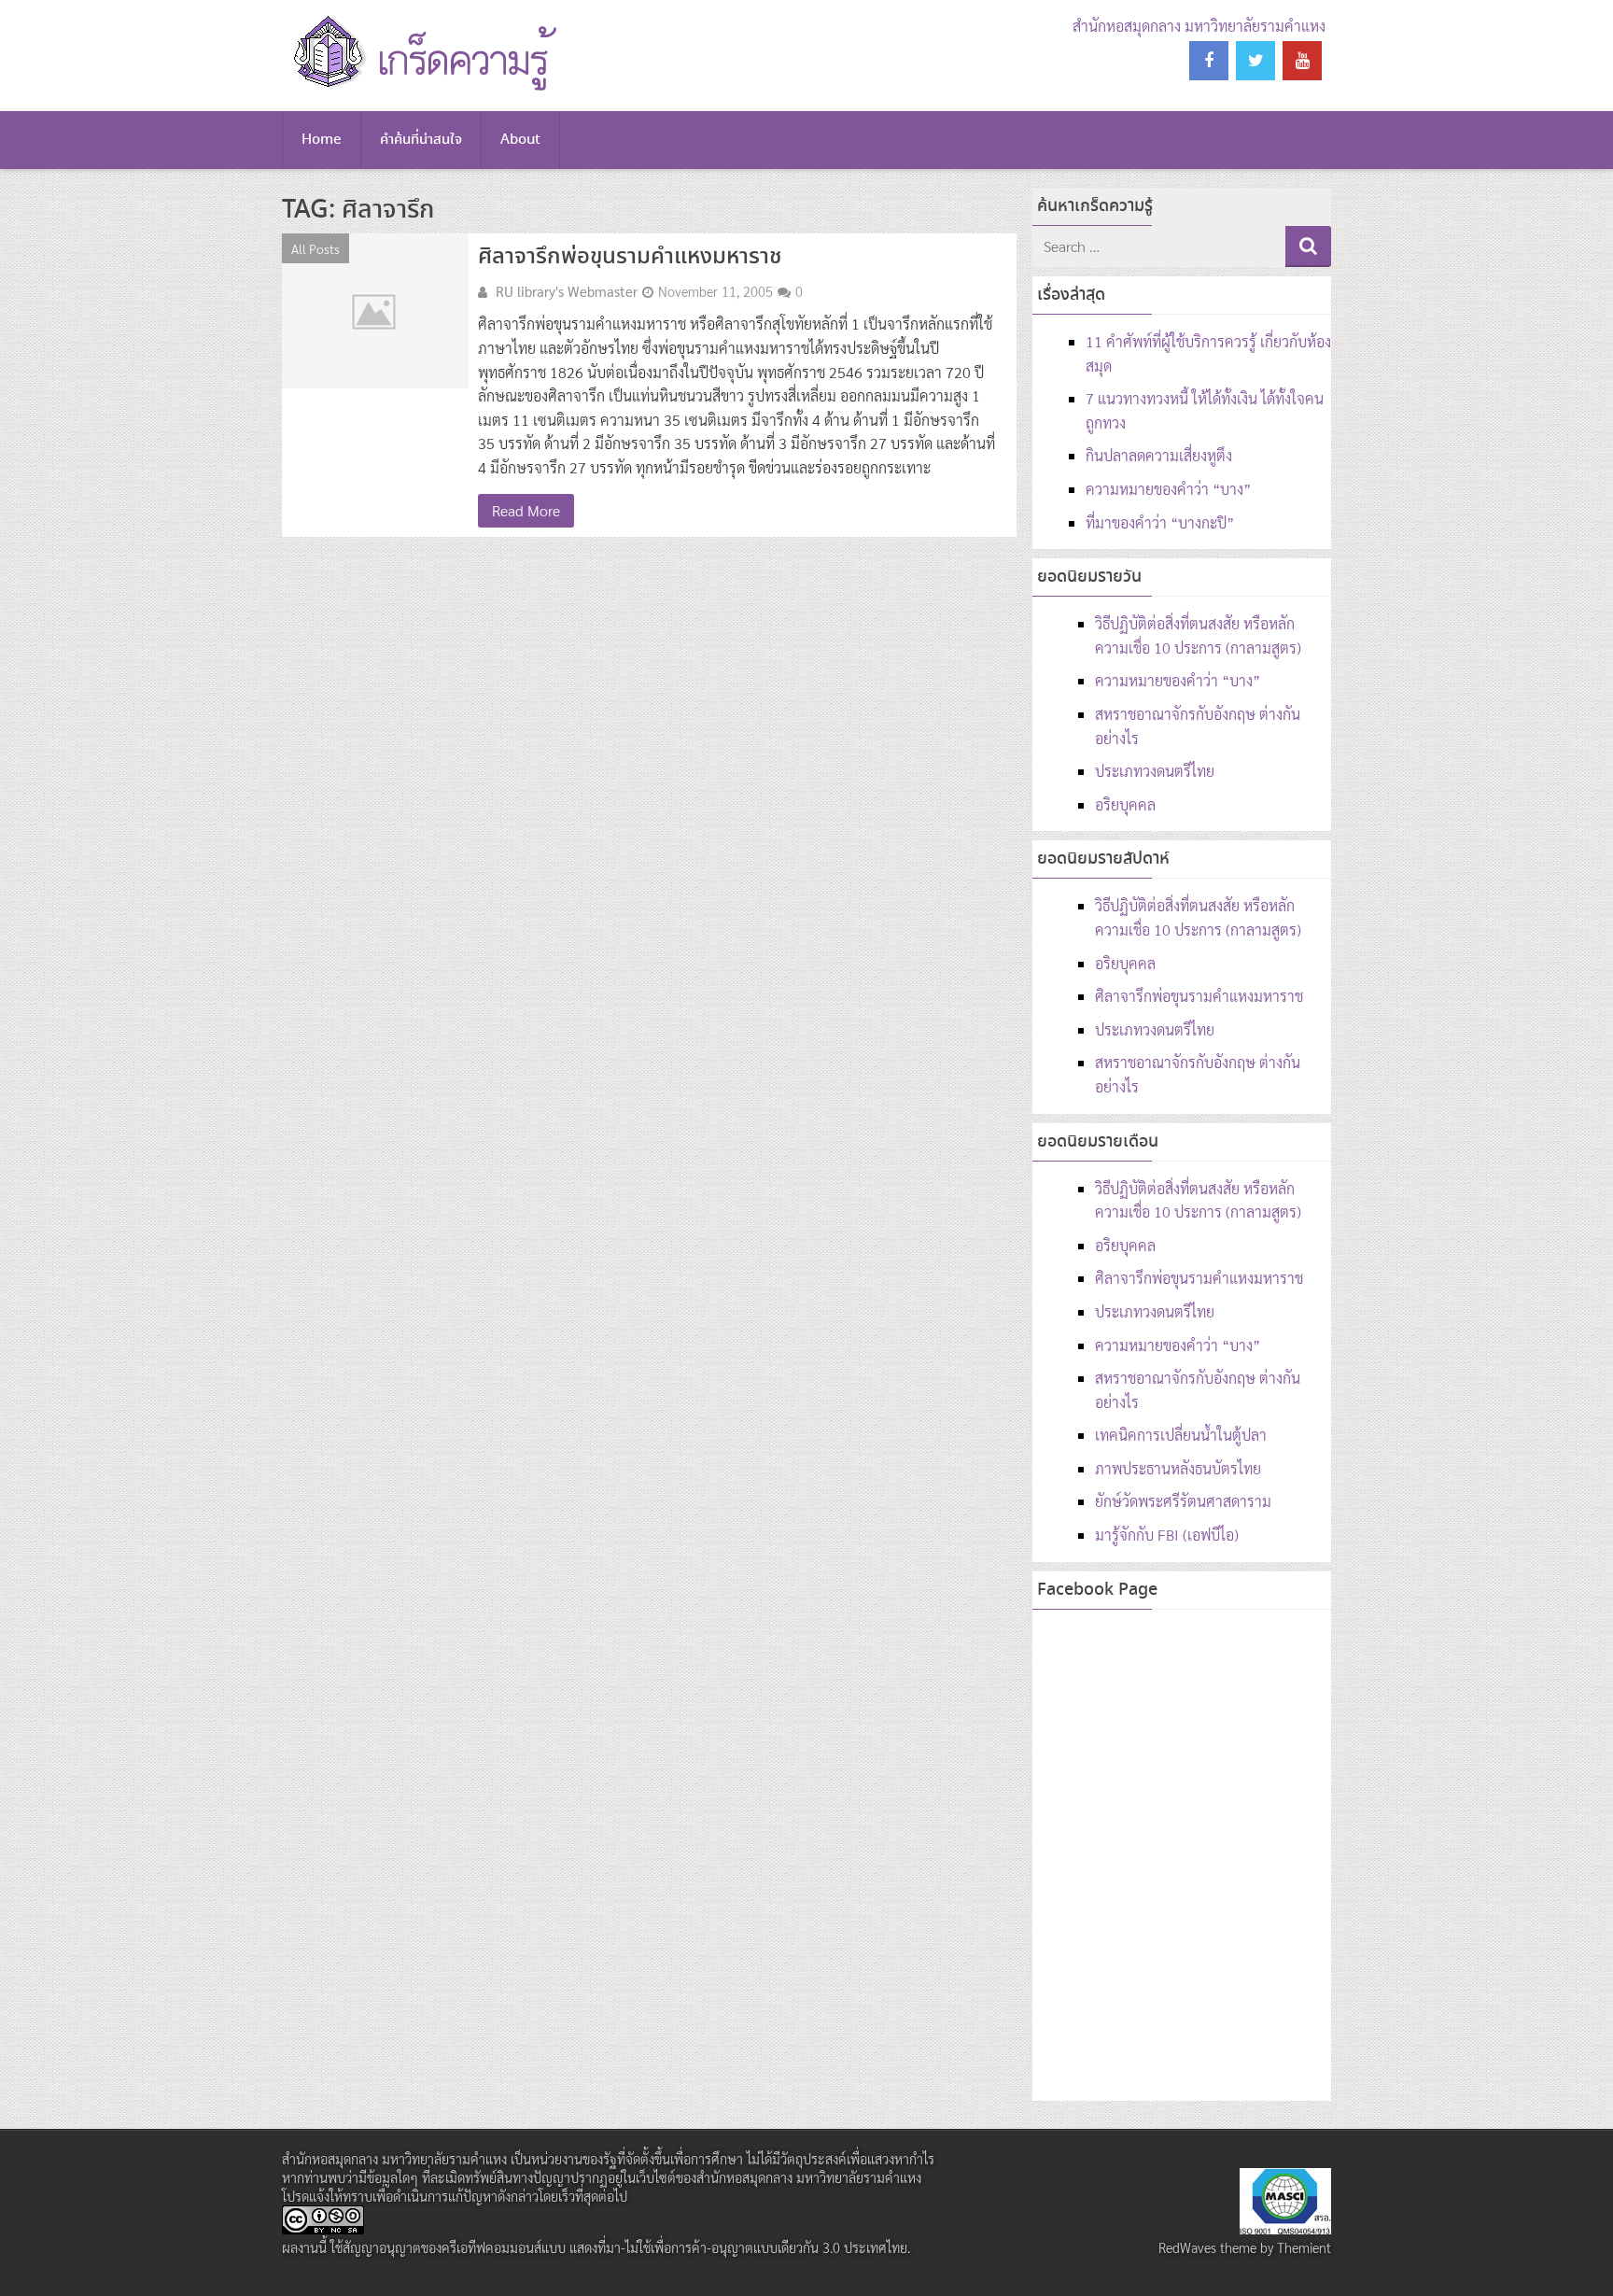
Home (322, 140)
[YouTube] (1302, 61)
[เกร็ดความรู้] (421, 88)
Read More (526, 510)
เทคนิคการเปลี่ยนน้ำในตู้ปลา (1181, 1435)
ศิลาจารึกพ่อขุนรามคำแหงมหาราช (630, 257)
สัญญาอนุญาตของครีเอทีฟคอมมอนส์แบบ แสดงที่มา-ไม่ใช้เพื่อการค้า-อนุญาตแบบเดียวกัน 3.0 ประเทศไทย (625, 2247)
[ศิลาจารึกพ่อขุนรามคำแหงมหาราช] (375, 311)
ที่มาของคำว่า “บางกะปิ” (1160, 522)
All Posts (316, 248)
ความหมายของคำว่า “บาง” (1168, 489)
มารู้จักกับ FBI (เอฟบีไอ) (1167, 1535)
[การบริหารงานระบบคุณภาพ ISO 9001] (1285, 2229)
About (520, 140)
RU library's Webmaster (567, 291)
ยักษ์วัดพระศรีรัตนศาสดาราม (1183, 1501)
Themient (1304, 2247)
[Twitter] (1255, 61)
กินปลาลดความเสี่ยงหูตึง (1159, 455)
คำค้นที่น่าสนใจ (421, 140)
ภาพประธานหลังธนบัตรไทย (1178, 1468)
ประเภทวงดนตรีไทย (1155, 771)
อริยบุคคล (1125, 804)
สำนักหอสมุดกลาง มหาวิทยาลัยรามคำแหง (1199, 26)
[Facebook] (1209, 61)
